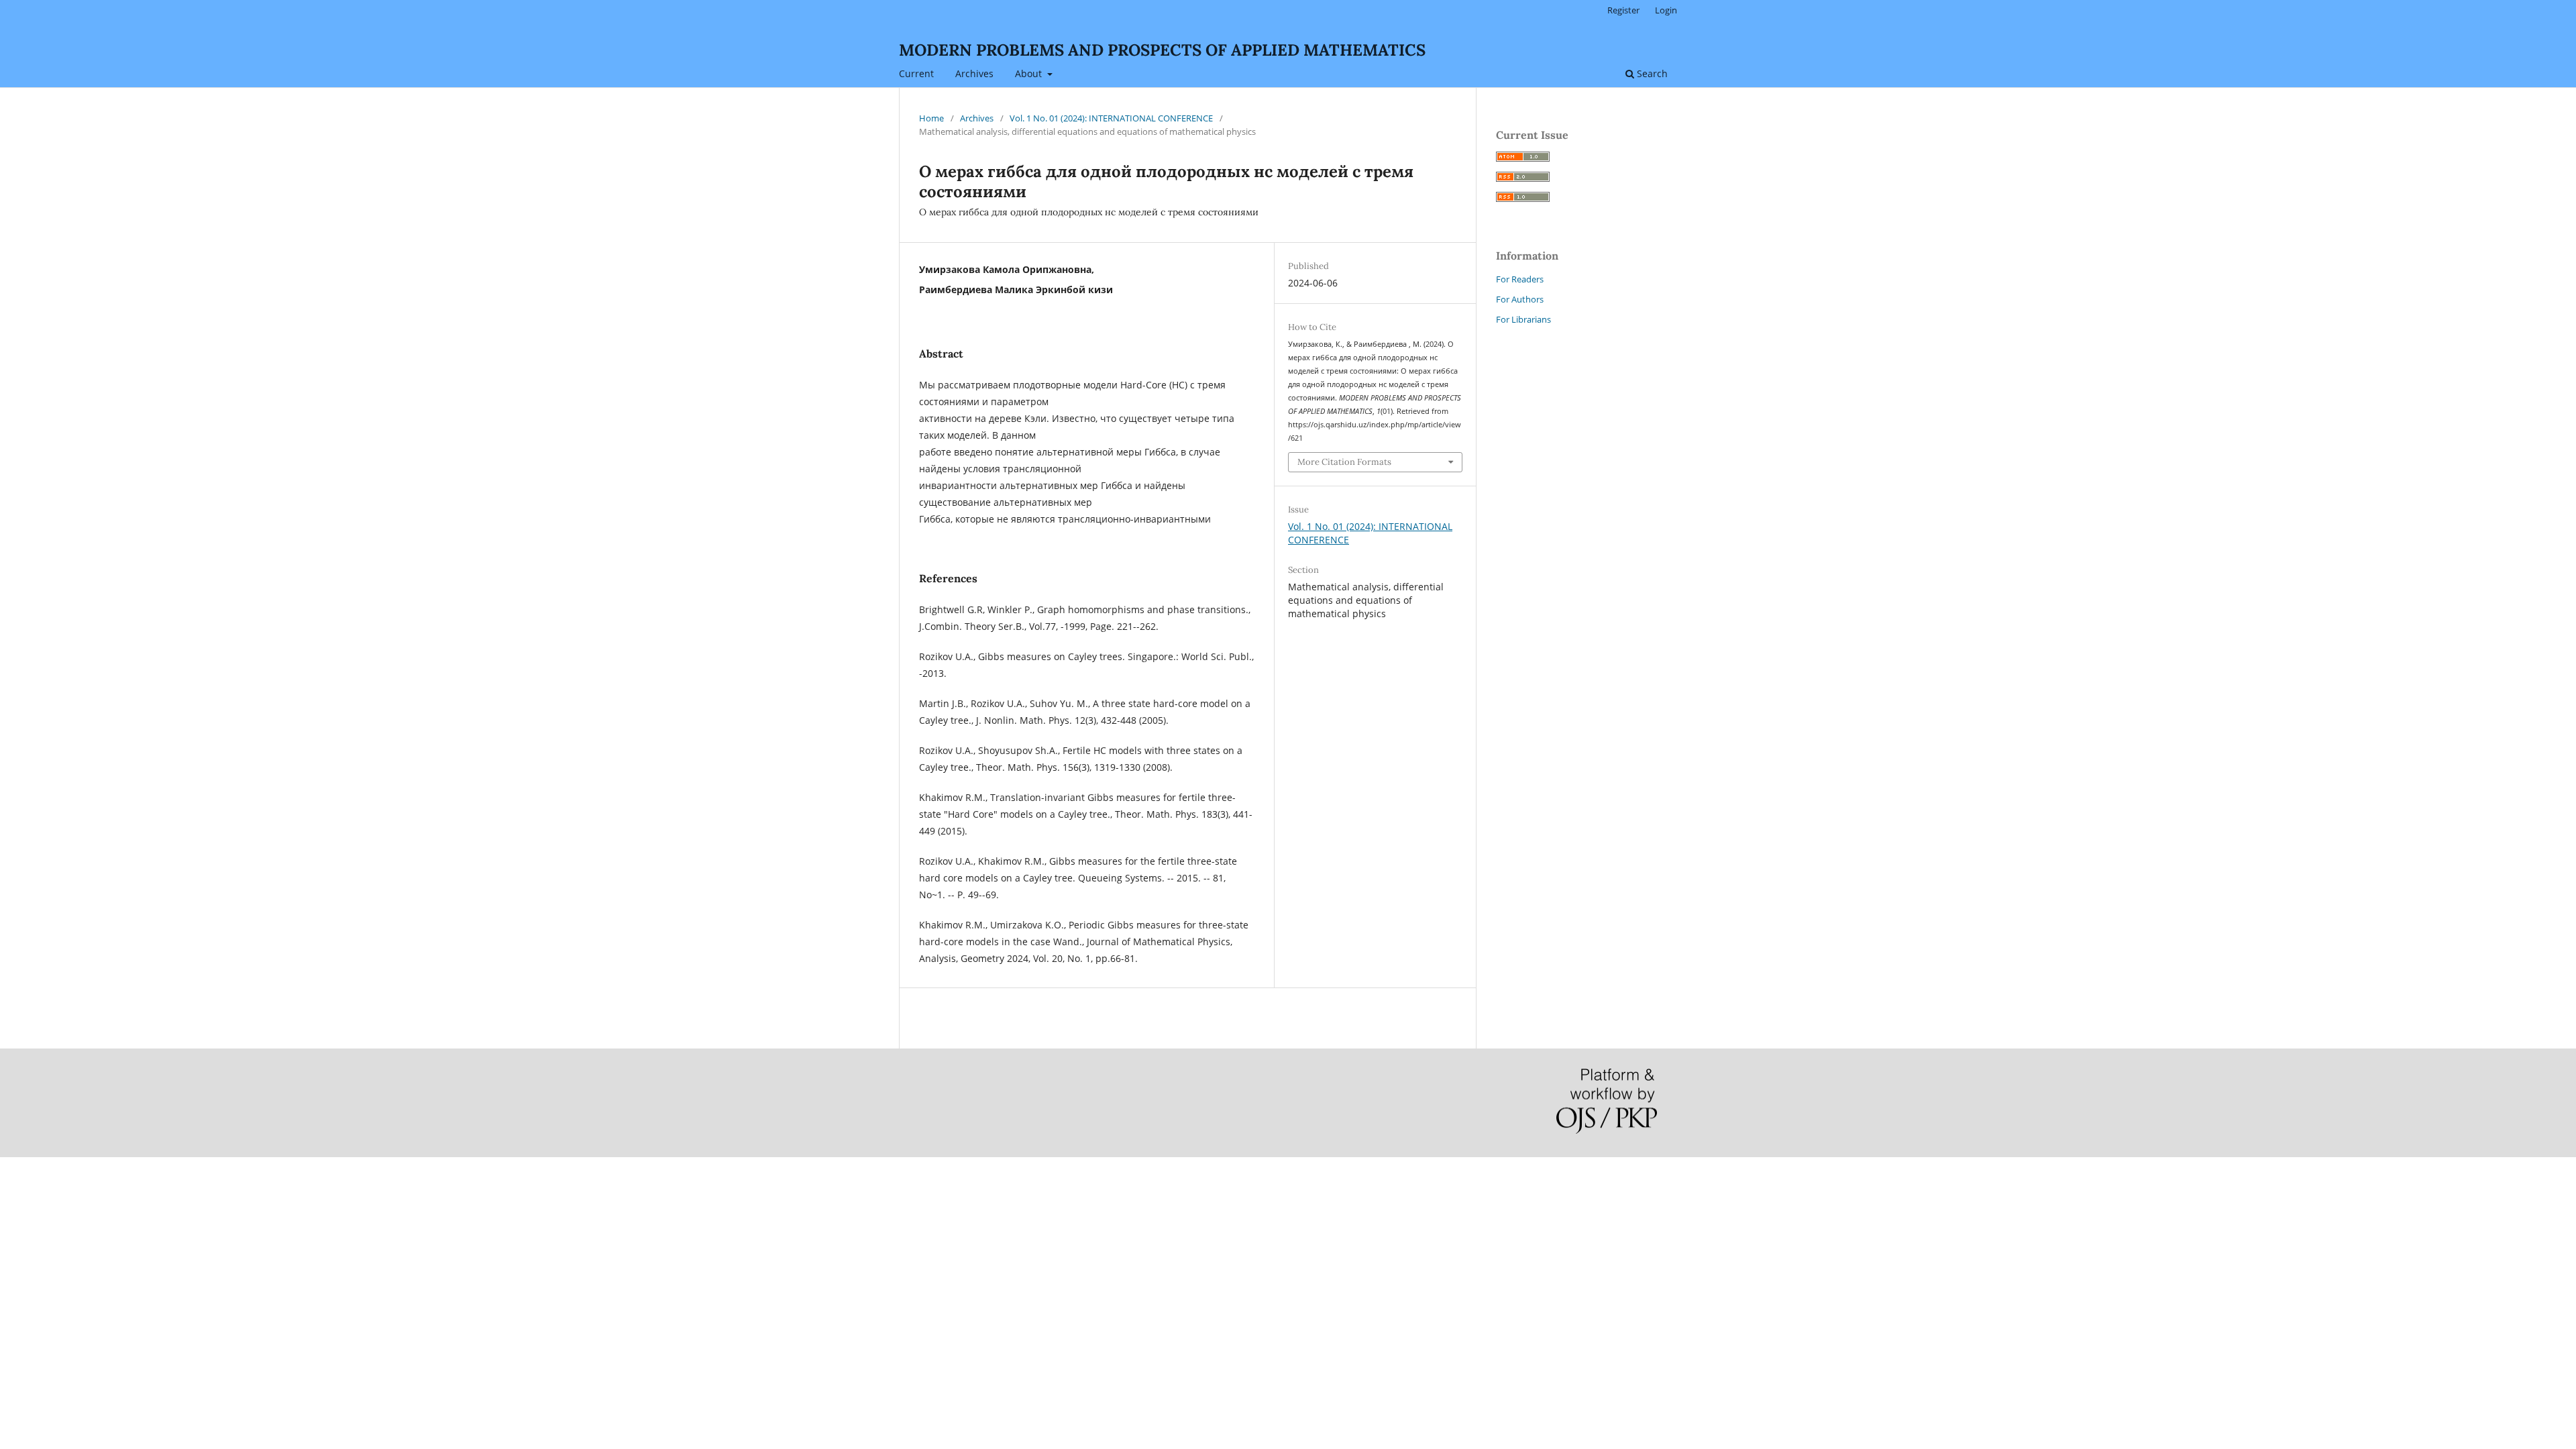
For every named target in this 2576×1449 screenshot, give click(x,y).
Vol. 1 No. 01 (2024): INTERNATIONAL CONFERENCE (1111, 118)
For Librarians (1523, 319)
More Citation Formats (1344, 462)
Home (931, 118)
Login (1666, 10)
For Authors (1520, 299)
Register (1623, 10)
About (1030, 73)
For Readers (1520, 279)
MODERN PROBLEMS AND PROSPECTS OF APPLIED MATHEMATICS (1162, 50)
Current (916, 73)
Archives (974, 73)
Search (1651, 73)
